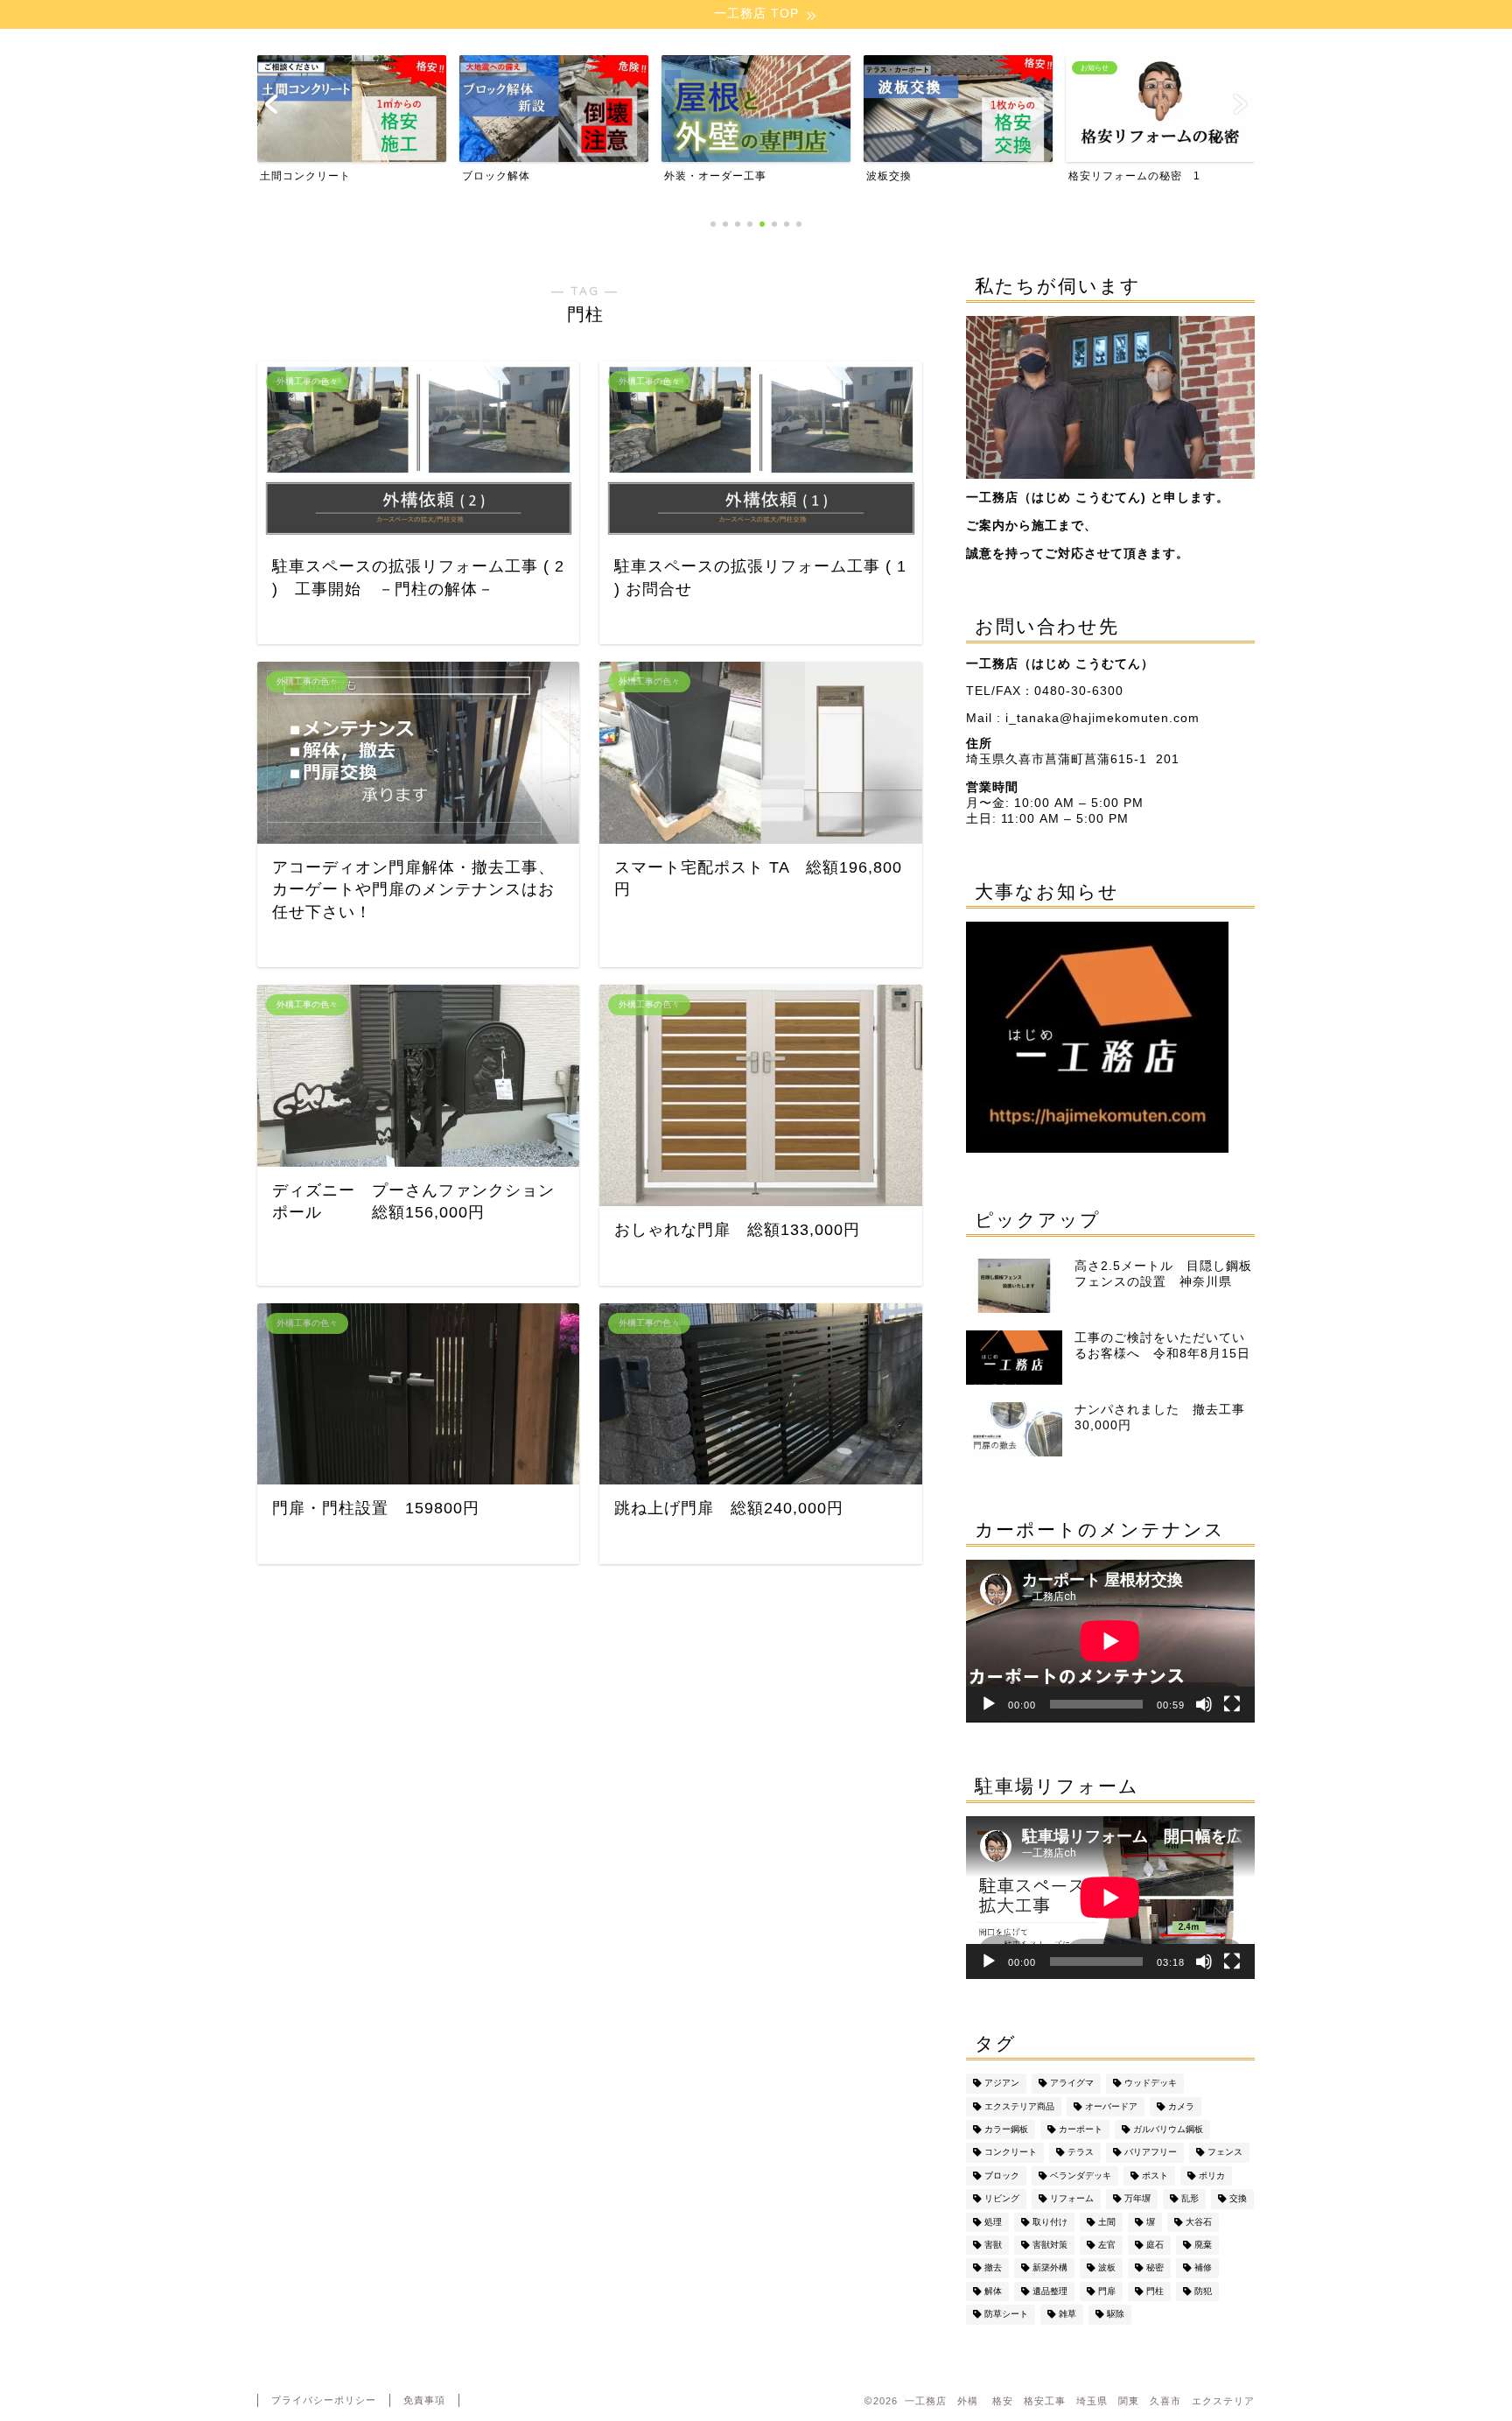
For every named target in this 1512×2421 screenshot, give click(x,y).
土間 (1107, 2222)
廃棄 (1203, 2245)
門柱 (1155, 2291)
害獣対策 (1050, 2245)
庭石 (1155, 2245)
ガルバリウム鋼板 (1168, 2129)
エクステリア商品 (1019, 2106)
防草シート (1006, 2315)
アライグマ (1072, 2084)
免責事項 (424, 2400)
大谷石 (1199, 2222)
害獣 (993, 2245)
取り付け (1050, 2222)
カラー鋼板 (1006, 2129)
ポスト (1155, 2175)
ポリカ (1212, 2175)
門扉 (1107, 2291)
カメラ (1181, 2106)
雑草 (1067, 2315)
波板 (1107, 2268)
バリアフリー (1151, 2153)
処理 (993, 2222)
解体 (993, 2291)
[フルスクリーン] (1232, 1704)
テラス (1081, 2153)
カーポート (1081, 2129)
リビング (1002, 2199)
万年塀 (1137, 2199)
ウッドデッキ (1151, 2084)
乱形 (1190, 2199)
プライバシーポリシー (324, 2400)
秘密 (1155, 2268)
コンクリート (1011, 2153)
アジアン (1002, 2084)
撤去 (993, 2268)
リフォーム (1072, 2199)
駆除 (1116, 2315)
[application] (1110, 1641)
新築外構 (1050, 2268)
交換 (1238, 2199)
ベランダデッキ (1081, 2175)
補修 (1203, 2268)
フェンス (1225, 2153)
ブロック (1002, 2175)
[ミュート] (1204, 1704)
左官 (1107, 2245)
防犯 (1203, 2291)
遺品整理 (1050, 2291)
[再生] (989, 1704)
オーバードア (1111, 2106)
